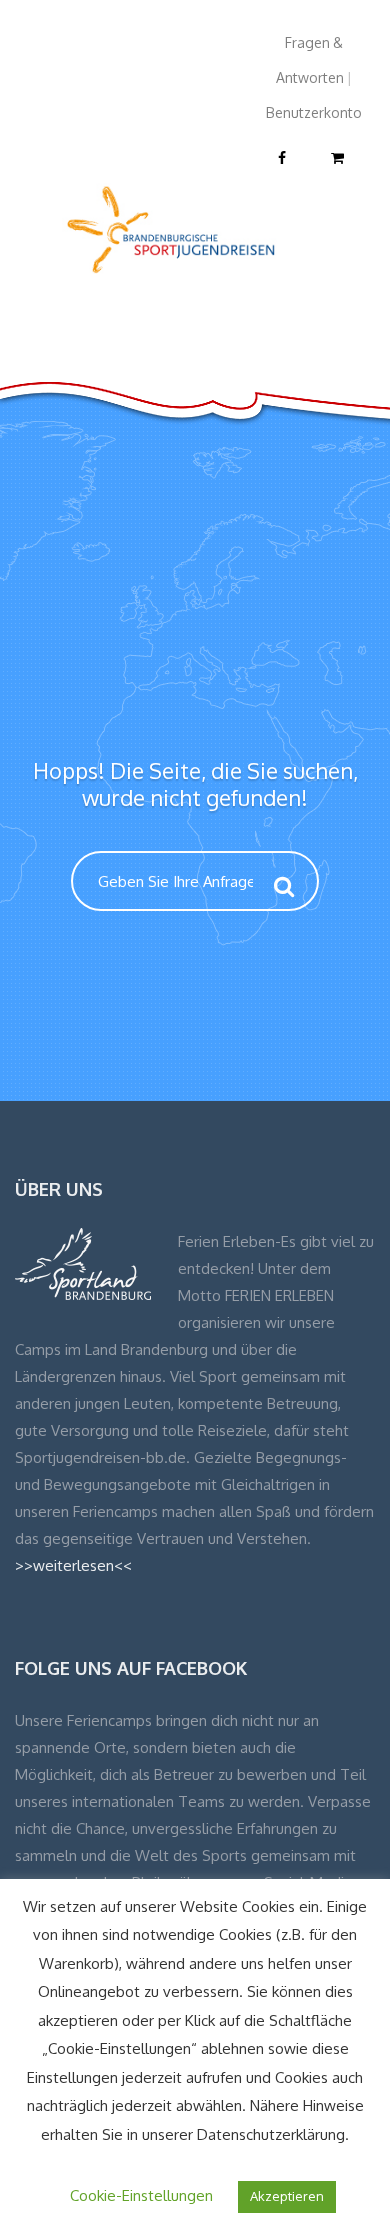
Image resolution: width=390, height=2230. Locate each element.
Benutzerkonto (314, 112)
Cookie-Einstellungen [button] (141, 2195)
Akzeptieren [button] (287, 2196)
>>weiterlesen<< (73, 1565)
